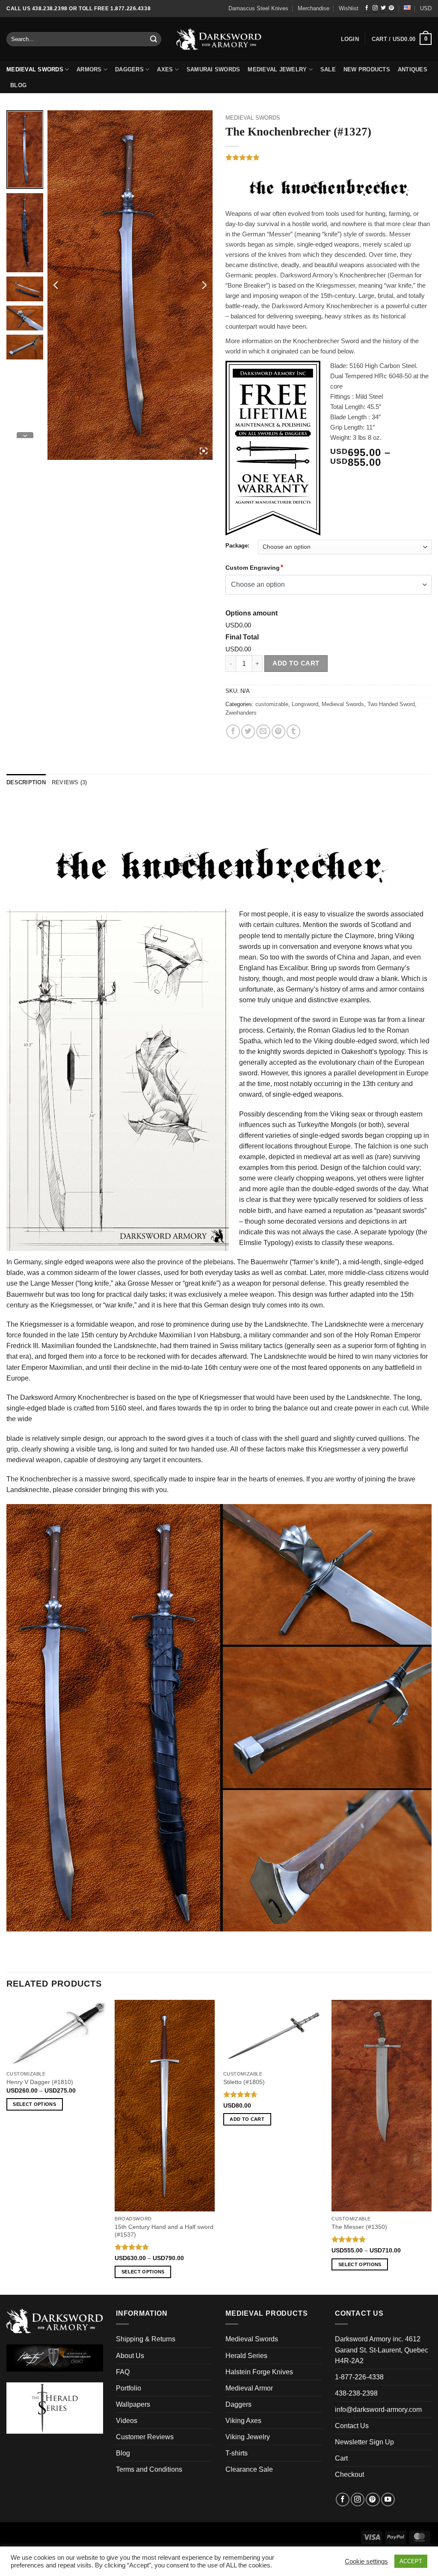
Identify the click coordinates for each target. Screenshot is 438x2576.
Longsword (305, 704)
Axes (165, 70)
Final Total (242, 637)
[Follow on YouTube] (388, 2499)
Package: (237, 546)
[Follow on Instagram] (375, 9)
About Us (130, 2356)
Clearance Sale (249, 2469)
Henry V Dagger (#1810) (40, 2082)
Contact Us (352, 2426)
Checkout (349, 2474)
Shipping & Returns (146, 2339)
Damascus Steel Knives (258, 9)
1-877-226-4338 (359, 2377)
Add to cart (296, 663)
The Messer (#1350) (359, 2227)
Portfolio (129, 2388)
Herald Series (246, 2356)
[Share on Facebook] (233, 731)
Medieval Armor (249, 2388)
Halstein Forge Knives (259, 2372)
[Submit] (154, 39)
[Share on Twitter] (248, 731)
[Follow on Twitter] (383, 9)
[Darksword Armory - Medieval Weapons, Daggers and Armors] (219, 39)
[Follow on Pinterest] (391, 9)
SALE (328, 70)
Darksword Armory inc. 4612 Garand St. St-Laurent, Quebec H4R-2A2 (382, 2350)
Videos (127, 2421)
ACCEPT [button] (411, 2561)
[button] (402, 39)
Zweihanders (241, 713)
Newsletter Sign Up (364, 2442)
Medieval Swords (35, 70)
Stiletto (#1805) (244, 2082)
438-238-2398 (356, 2393)
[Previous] (7, 2147)
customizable (272, 704)
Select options (34, 2104)
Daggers (129, 70)
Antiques (413, 70)
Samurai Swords (213, 70)
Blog (123, 2453)
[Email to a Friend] (263, 731)
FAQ (123, 2372)
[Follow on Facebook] (367, 9)
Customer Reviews (145, 2437)
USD (426, 9)
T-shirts (237, 2453)
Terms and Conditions (149, 2469)
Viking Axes (243, 2421)
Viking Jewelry (248, 2437)
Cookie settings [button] (366, 2561)
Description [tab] (26, 783)
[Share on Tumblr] (293, 731)
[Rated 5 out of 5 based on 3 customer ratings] (328, 157)
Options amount (252, 613)
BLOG (18, 85)
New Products (367, 70)
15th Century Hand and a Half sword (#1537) (164, 2231)
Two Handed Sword (391, 704)
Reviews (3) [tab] (70, 783)
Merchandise (314, 9)
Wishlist (349, 9)
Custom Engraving (253, 568)
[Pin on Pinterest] (278, 731)
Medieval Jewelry (277, 70)
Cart (341, 2458)
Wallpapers (133, 2404)
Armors (89, 70)
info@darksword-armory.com (378, 2410)
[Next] (431, 2147)
